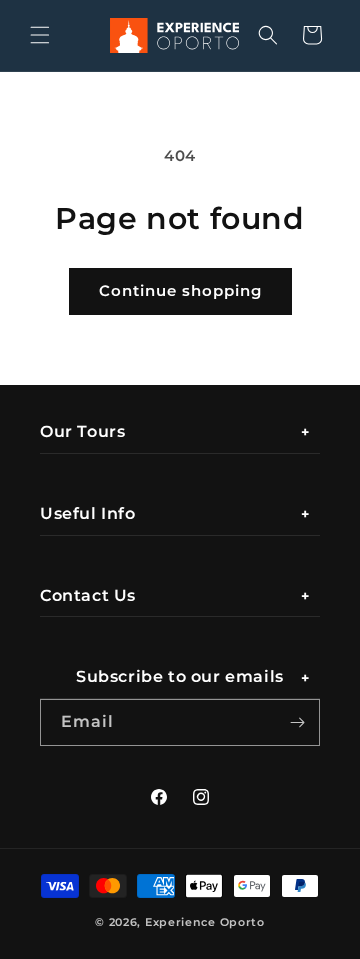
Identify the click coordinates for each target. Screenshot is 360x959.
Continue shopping (180, 290)
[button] (40, 35)
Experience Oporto (205, 922)
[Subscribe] (297, 722)
